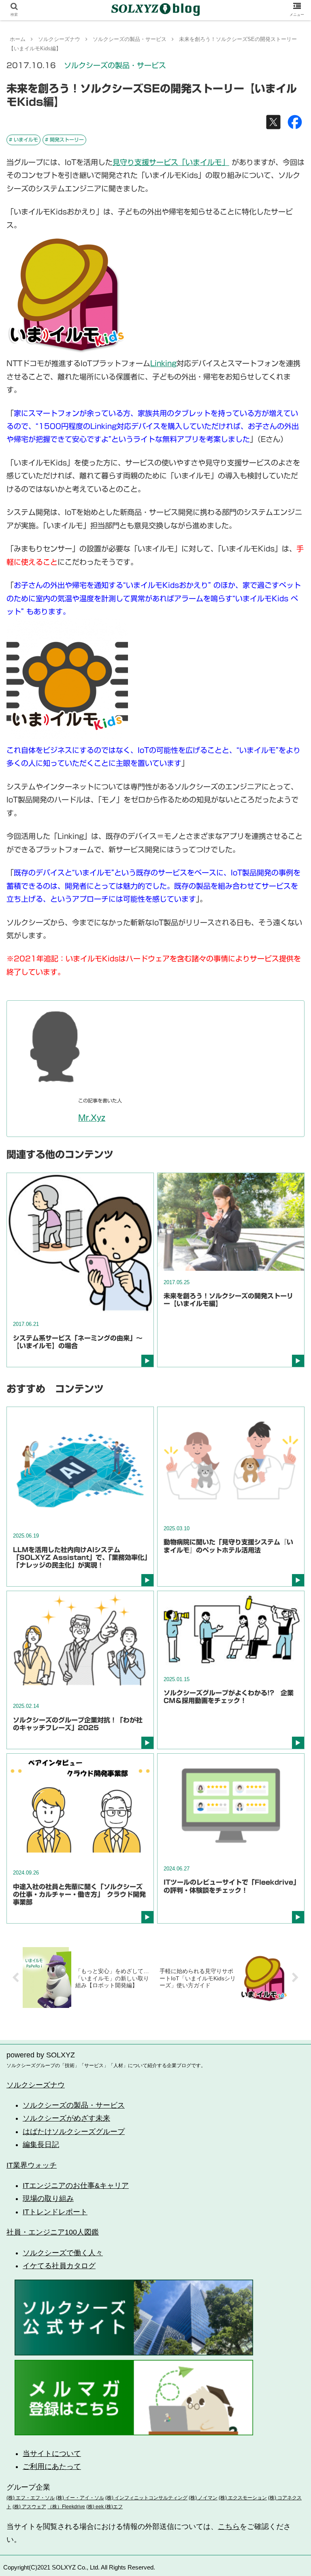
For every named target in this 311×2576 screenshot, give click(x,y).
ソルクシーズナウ (36, 2085)
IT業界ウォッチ (32, 2165)
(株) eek (95, 2507)
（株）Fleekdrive (66, 2507)
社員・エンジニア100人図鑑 (53, 2232)
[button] (287, 1408)
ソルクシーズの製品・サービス (115, 65)
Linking (163, 363)
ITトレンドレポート (55, 2212)
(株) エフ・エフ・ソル (31, 2498)
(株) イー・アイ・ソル (80, 2498)
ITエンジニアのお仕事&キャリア (76, 2186)
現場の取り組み (48, 2199)
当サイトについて (52, 2454)
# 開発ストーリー (64, 139)
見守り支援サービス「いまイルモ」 (171, 162)
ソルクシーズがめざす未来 (66, 2118)
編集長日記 (41, 2145)
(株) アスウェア (29, 2507)
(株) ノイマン (203, 2498)
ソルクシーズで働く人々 (63, 2253)
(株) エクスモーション (243, 2498)
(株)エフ (113, 2507)
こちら (229, 2527)
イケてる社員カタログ (59, 2266)
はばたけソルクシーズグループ (74, 2132)
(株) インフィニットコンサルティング (146, 2498)
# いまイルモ (23, 139)
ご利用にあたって (52, 2467)
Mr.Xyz (92, 1118)
